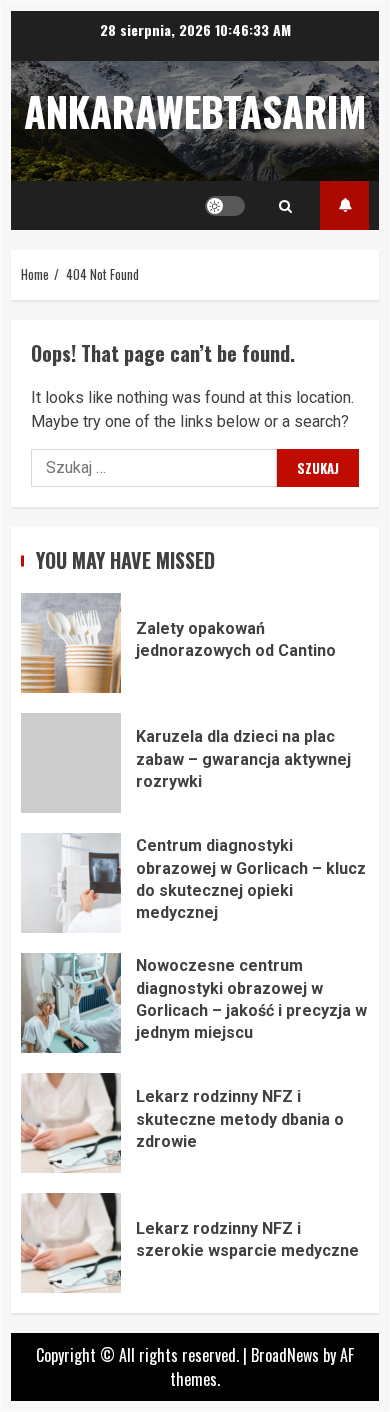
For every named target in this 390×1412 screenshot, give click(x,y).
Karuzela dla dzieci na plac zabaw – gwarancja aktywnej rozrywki (71, 763)
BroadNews (285, 1355)
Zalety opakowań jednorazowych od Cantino (71, 643)
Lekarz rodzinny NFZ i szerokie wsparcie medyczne (71, 1243)
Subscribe (344, 205)
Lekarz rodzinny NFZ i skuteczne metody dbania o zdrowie (71, 1123)
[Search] (285, 206)
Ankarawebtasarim (195, 111)
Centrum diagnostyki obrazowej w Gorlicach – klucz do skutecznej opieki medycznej (71, 883)
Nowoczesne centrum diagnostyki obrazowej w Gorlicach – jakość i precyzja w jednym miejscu (71, 1003)
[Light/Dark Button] (225, 206)
